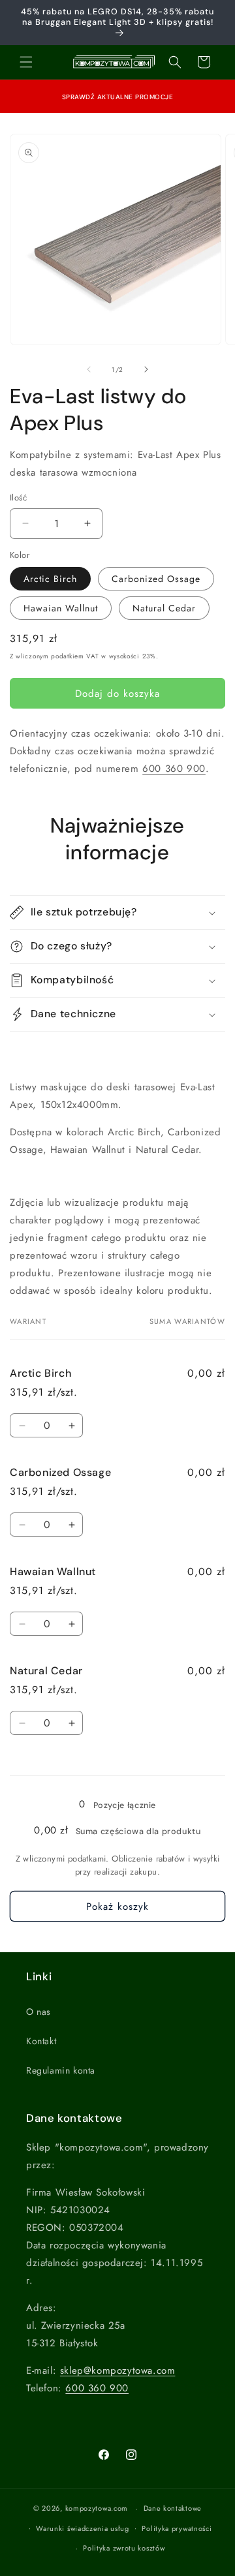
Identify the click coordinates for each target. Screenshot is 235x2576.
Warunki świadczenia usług (83, 2528)
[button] (26, 62)
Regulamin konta (61, 2070)
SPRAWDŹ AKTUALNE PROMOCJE (118, 97)
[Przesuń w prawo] (146, 369)
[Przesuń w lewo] (89, 369)
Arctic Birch (50, 579)
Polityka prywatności (177, 2528)
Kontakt (41, 2041)
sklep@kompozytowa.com (118, 2370)
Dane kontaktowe (173, 2508)
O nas (39, 2012)
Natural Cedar (164, 608)
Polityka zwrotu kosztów (124, 2548)
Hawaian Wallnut (61, 608)
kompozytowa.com (97, 2508)
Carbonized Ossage (156, 579)
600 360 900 (174, 769)
